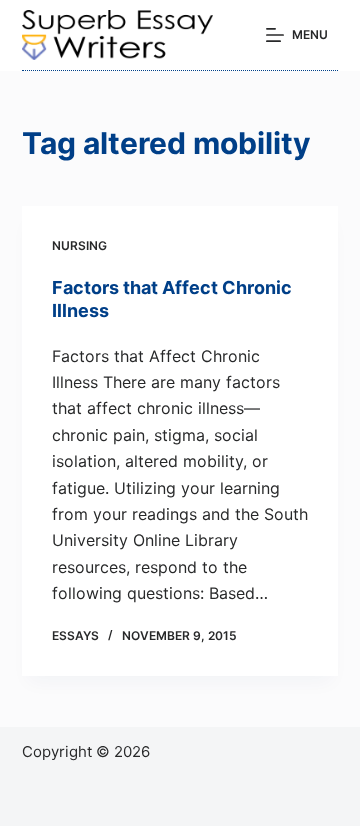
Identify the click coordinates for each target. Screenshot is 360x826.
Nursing (79, 245)
